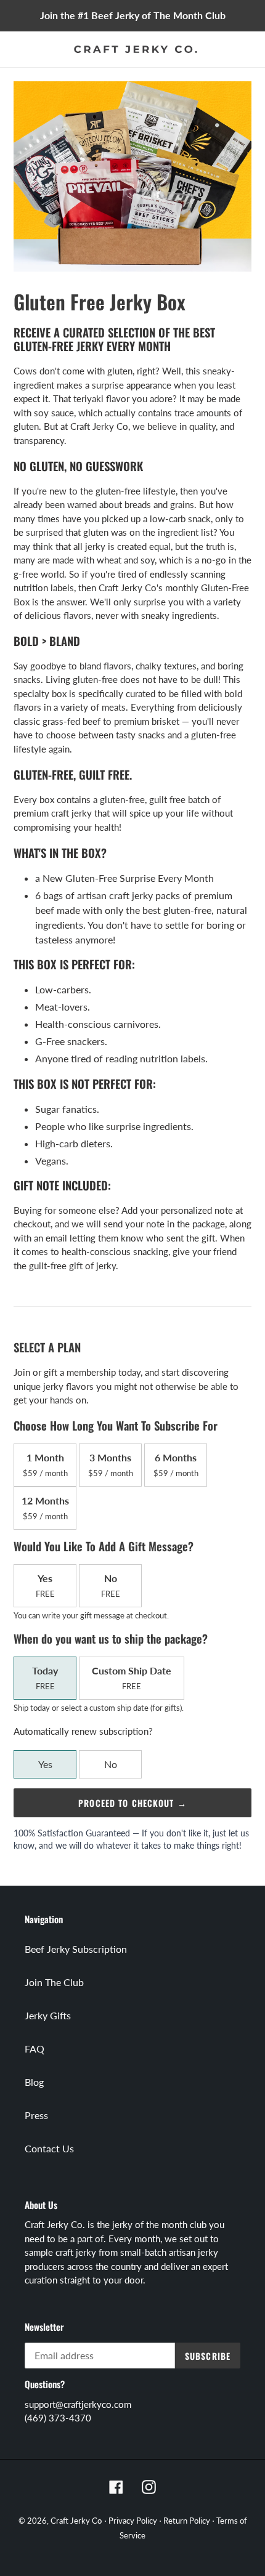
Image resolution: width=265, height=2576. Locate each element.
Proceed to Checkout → (132, 1803)
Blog (34, 2082)
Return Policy (187, 2521)
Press (36, 2115)
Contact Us (49, 2148)
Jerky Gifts (48, 2015)
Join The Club (54, 1982)
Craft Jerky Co (76, 2521)
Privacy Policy (133, 2521)
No (111, 1764)
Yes (45, 1764)
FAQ (35, 2049)
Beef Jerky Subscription (76, 1949)
